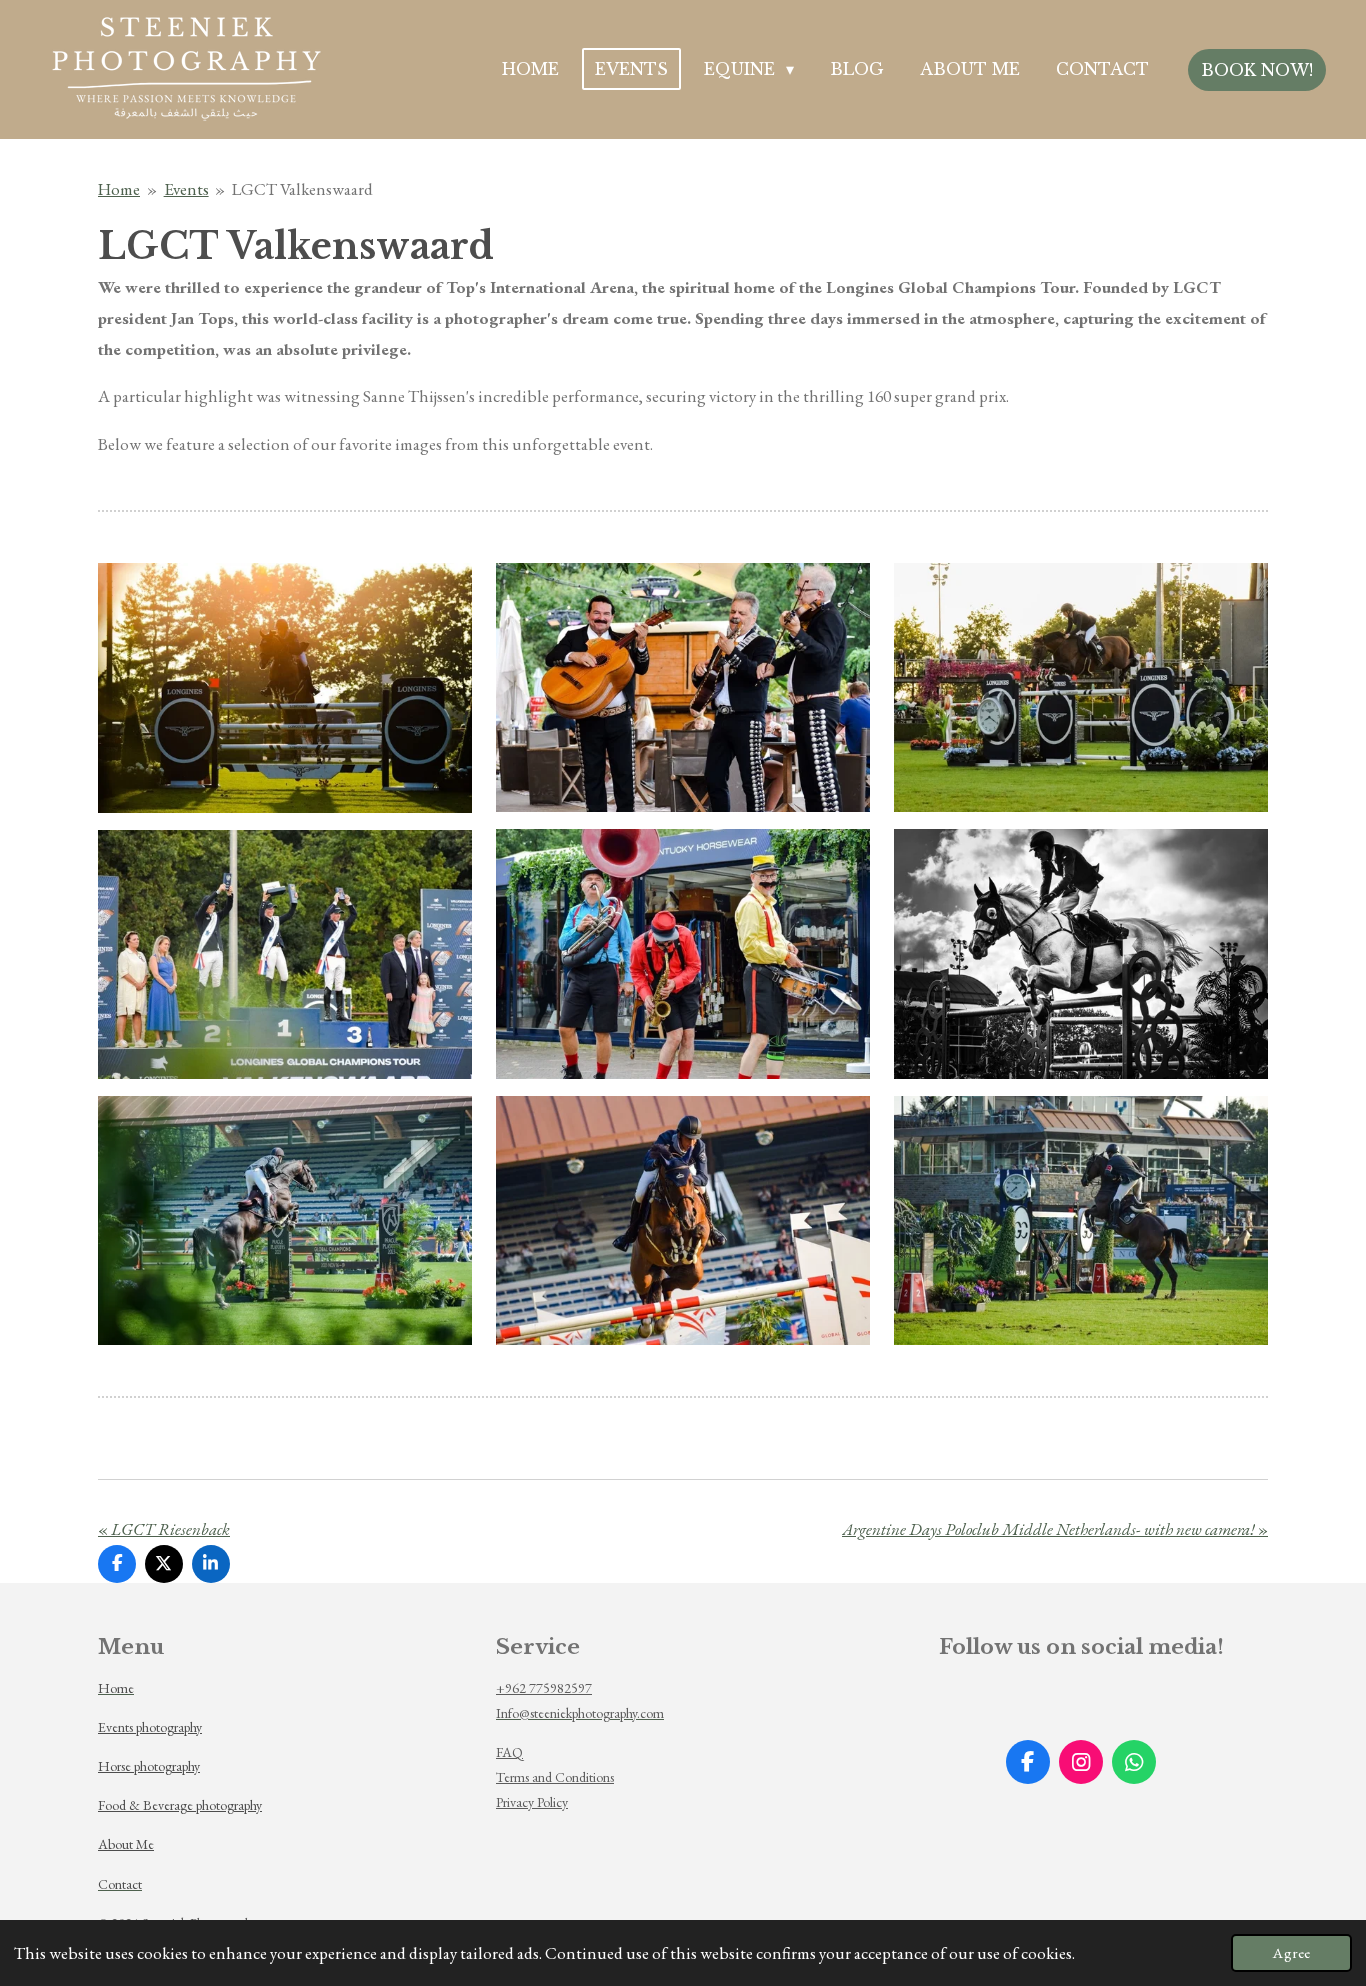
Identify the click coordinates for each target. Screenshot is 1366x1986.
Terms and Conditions (555, 1777)
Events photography (150, 1727)
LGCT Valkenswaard (302, 189)
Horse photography (149, 1766)
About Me (126, 1844)
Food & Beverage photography (180, 1805)
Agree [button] (1291, 1953)
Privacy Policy (532, 1802)
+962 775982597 (544, 1688)
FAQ (509, 1752)
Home (119, 189)
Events (186, 189)
